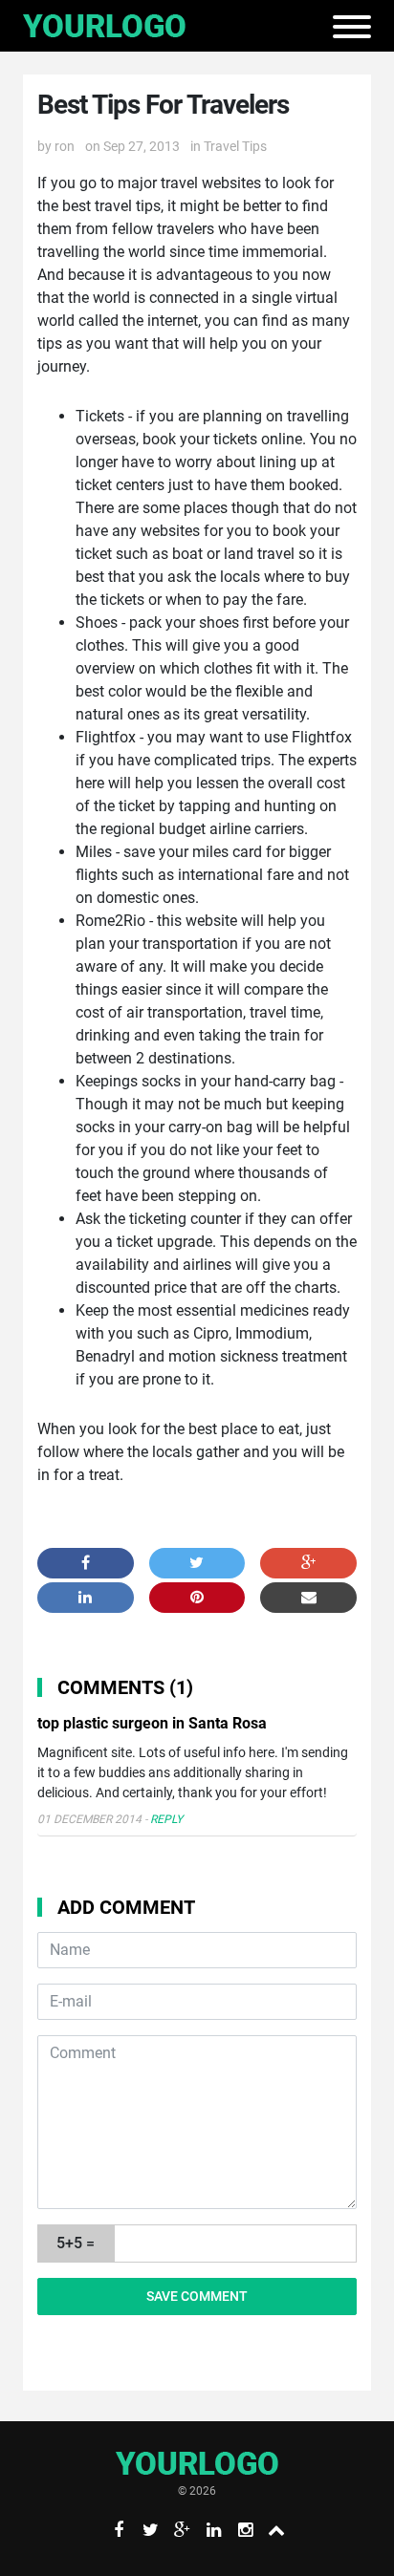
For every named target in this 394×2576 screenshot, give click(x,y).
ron (65, 146)
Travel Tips (235, 146)
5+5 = (76, 2243)
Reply (166, 1819)
